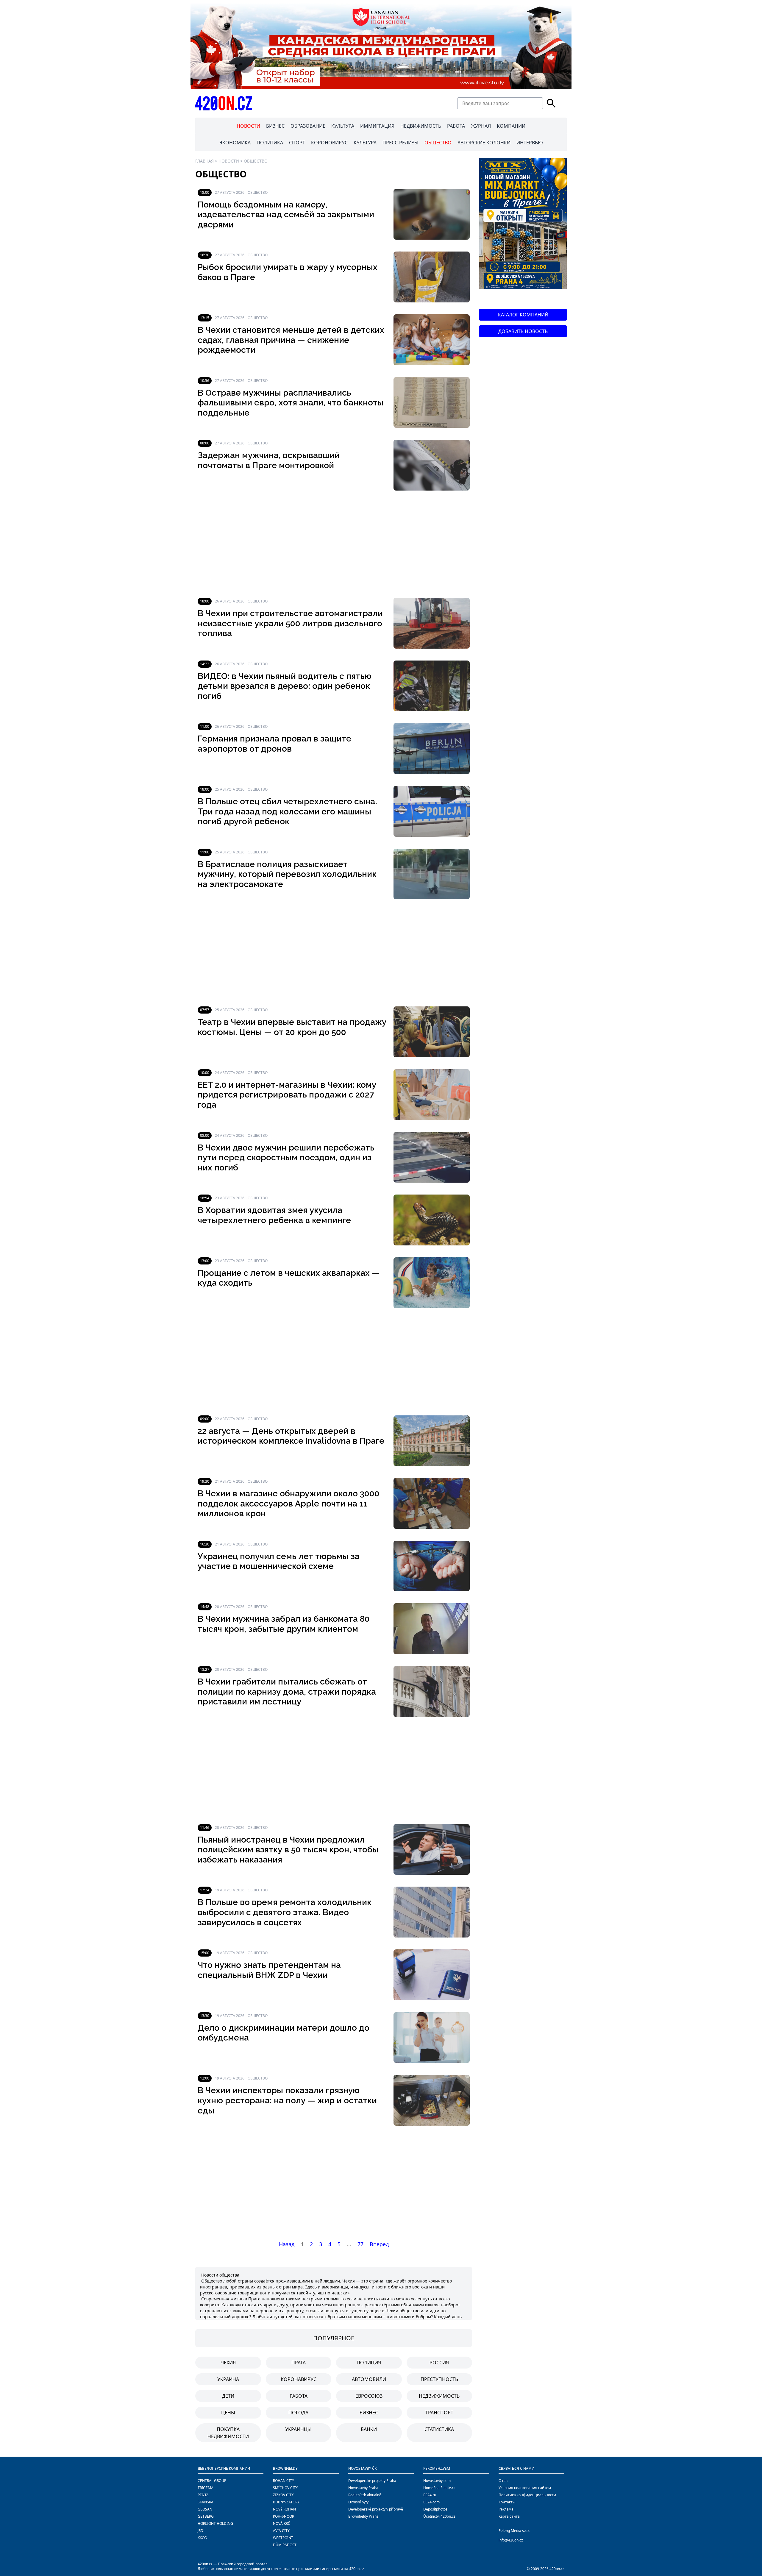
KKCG (202, 2538)
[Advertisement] (334, 544)
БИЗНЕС (275, 126)
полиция (369, 2363)
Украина (228, 2379)
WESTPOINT (283, 2538)
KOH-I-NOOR (284, 2516)
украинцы (298, 2429)
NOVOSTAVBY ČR (362, 2468)
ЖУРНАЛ (481, 126)
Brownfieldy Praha (363, 2516)
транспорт (439, 2413)
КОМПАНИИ (511, 126)
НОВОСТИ (248, 126)
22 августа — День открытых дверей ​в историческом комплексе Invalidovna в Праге (291, 1436)
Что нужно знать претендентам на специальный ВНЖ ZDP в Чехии (269, 1970)
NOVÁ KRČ (282, 2523)
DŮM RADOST (285, 2545)
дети (228, 2396)
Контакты (507, 2502)
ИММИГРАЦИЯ (377, 126)
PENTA (203, 2495)
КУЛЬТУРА (343, 126)
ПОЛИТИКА (270, 143)
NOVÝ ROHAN (284, 2509)
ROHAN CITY (284, 2481)
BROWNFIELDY (285, 2468)
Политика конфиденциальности (527, 2495)
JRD (200, 2531)
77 (360, 2244)
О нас (503, 2481)
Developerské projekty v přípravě (376, 2509)
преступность (439, 2379)
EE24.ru (430, 2495)
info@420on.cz (511, 2540)
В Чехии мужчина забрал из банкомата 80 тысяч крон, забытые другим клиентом (284, 1624)
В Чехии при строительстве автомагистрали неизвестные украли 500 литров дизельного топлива (290, 623)
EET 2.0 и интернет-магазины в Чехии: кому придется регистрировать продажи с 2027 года (287, 1095)
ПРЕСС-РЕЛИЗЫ (400, 143)
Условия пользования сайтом (525, 2488)
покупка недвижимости (228, 2433)
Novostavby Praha (363, 2488)
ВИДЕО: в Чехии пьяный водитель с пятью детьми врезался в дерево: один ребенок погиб (285, 686)
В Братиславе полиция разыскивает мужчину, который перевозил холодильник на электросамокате (287, 874)
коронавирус (299, 2379)
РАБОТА (456, 126)
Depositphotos (435, 2509)
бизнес (369, 2413)
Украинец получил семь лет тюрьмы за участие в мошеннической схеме (279, 1561)
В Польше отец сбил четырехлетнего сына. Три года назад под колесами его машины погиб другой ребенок (287, 811)
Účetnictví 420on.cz (439, 2516)
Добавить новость (523, 331)
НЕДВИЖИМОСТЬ (421, 126)
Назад (287, 2244)
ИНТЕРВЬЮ (530, 143)
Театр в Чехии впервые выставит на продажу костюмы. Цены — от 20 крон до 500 (292, 1027)
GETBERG (206, 2516)
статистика (439, 2429)
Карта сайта (509, 2516)
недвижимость (439, 2396)
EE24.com (431, 2502)
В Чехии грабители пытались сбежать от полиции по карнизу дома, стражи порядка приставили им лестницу (287, 1692)
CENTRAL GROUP (212, 2481)
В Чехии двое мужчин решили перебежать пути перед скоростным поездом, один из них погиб (286, 1158)
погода (298, 2413)
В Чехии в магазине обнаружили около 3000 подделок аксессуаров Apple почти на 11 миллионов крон (289, 1504)
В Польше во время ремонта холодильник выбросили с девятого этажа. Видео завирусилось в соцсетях (285, 1912)
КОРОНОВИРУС (329, 143)
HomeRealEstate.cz (439, 2488)
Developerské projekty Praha (372, 2481)
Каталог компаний (523, 315)
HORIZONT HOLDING (215, 2523)
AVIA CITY (281, 2531)
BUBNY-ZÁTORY (286, 2502)
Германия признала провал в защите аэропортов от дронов (274, 744)
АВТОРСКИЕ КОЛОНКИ (484, 143)
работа (299, 2396)
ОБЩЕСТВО (438, 143)
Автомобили (369, 2379)
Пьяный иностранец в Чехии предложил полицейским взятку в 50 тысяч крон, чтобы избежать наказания (288, 1850)
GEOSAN (205, 2509)
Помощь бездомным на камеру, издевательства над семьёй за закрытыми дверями (286, 215)
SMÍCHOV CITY (285, 2488)
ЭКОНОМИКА (235, 143)
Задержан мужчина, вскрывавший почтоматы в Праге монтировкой (269, 460)
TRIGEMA (206, 2488)
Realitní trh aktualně (365, 2495)
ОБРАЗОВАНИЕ (308, 126)
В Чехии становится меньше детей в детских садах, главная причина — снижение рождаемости (291, 340)
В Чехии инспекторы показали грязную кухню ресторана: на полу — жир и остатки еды (287, 2100)
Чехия (228, 2363)
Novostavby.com (437, 2481)
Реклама (506, 2509)
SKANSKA (206, 2502)
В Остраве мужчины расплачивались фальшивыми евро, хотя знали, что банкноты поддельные (291, 403)
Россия (439, 2363)
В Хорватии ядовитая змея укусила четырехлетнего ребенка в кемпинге (274, 1215)
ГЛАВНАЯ (204, 161)
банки (369, 2429)
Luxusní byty (358, 2502)
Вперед (379, 2244)
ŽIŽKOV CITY (283, 2495)
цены (228, 2413)
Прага (299, 2363)
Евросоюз (369, 2396)
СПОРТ (297, 143)
